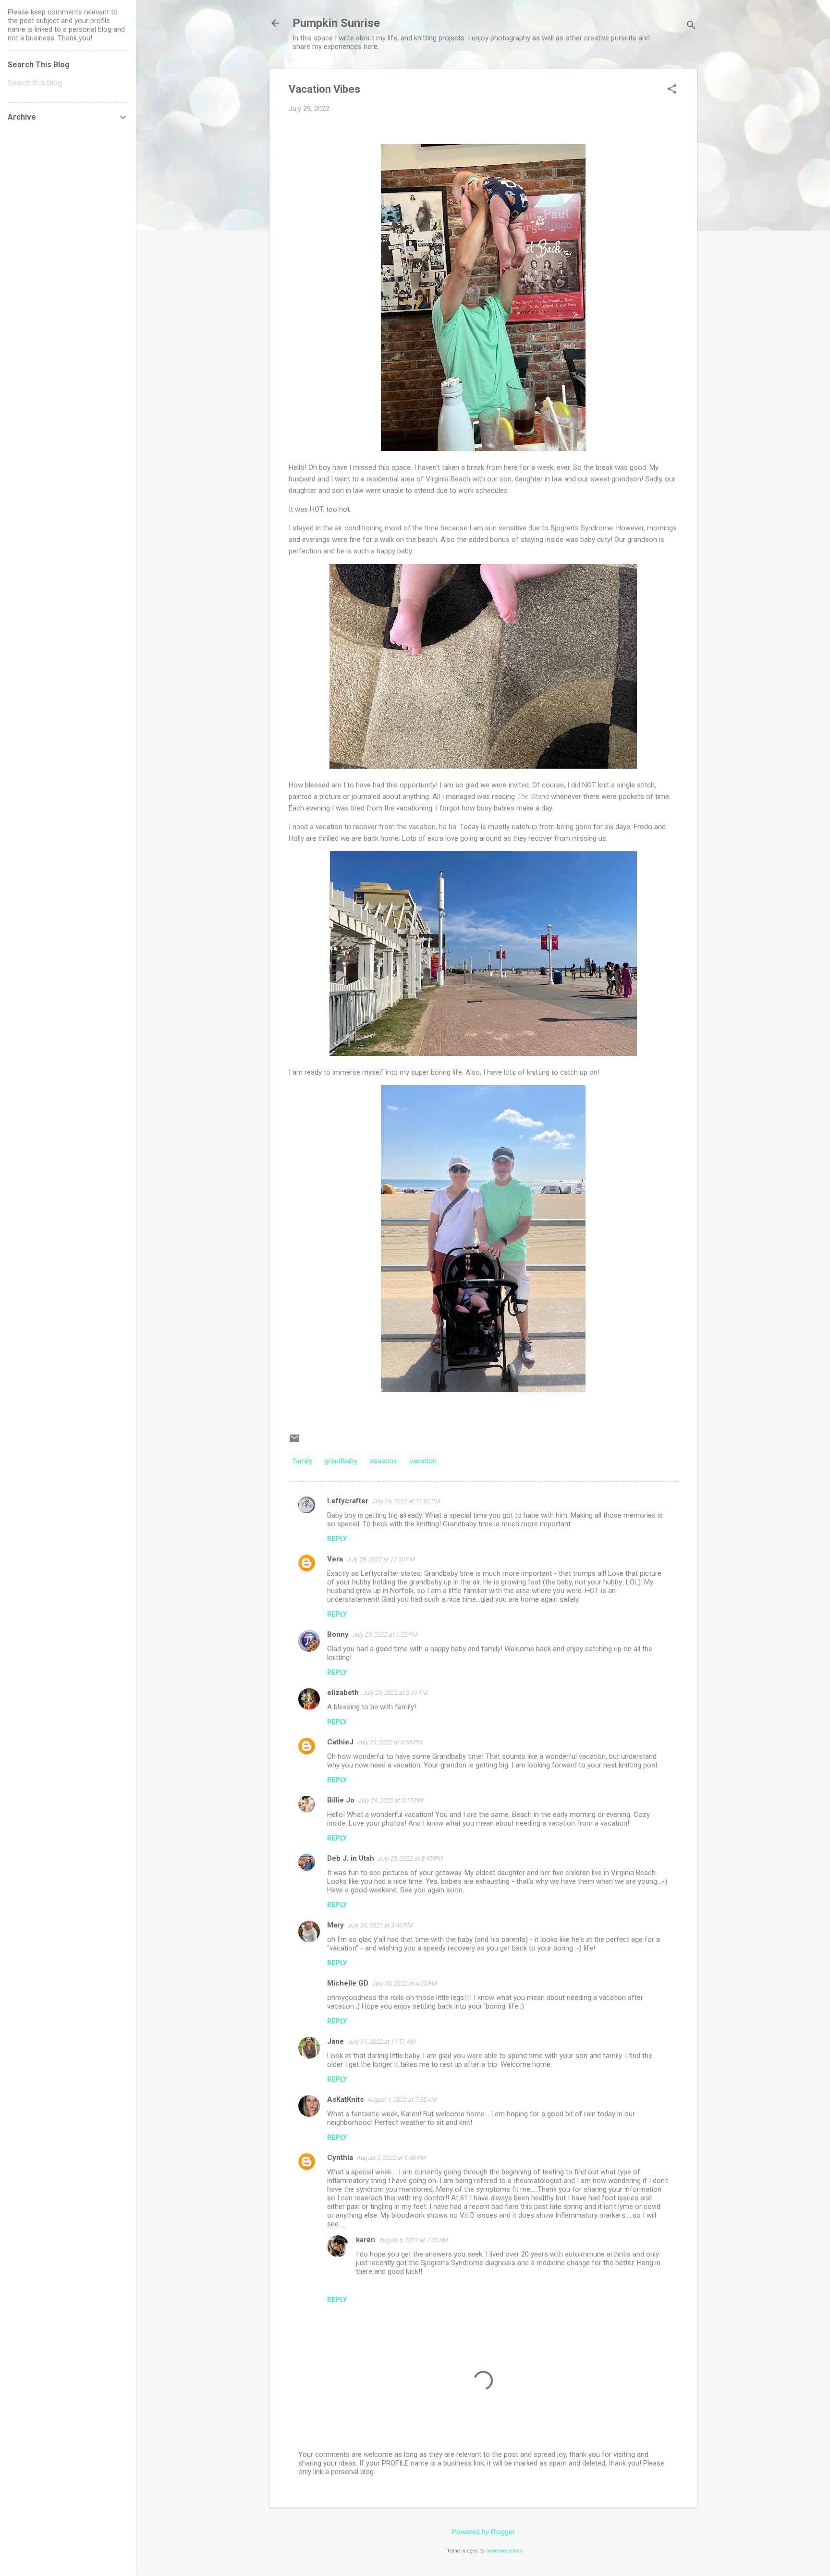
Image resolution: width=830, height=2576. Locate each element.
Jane (336, 2041)
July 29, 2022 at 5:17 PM (391, 1800)
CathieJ (340, 1742)
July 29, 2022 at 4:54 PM (390, 1742)
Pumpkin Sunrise (336, 23)
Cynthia (340, 2158)
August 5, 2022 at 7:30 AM (414, 2240)
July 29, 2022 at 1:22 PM (385, 1635)
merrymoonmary (504, 2551)
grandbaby (341, 1461)
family (303, 1461)
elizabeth (343, 1693)
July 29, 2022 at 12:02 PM (406, 1501)
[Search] (691, 26)
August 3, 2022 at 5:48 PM (391, 2158)
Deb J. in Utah (351, 1858)
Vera (335, 1559)
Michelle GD (348, 1983)
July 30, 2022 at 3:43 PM (380, 1925)
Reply (337, 1539)
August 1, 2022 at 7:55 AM (402, 2100)
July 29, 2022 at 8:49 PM (410, 1858)
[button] (672, 90)
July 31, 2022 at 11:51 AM (382, 2042)
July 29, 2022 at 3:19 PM (395, 1693)
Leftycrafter (348, 1501)
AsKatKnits (345, 2099)
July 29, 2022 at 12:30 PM (381, 1559)
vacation (423, 1461)
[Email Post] (294, 1442)
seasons (384, 1461)
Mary (336, 1925)
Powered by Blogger (483, 2532)
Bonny (338, 1634)
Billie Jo (341, 1800)
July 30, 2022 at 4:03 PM (405, 1983)
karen (366, 2240)
